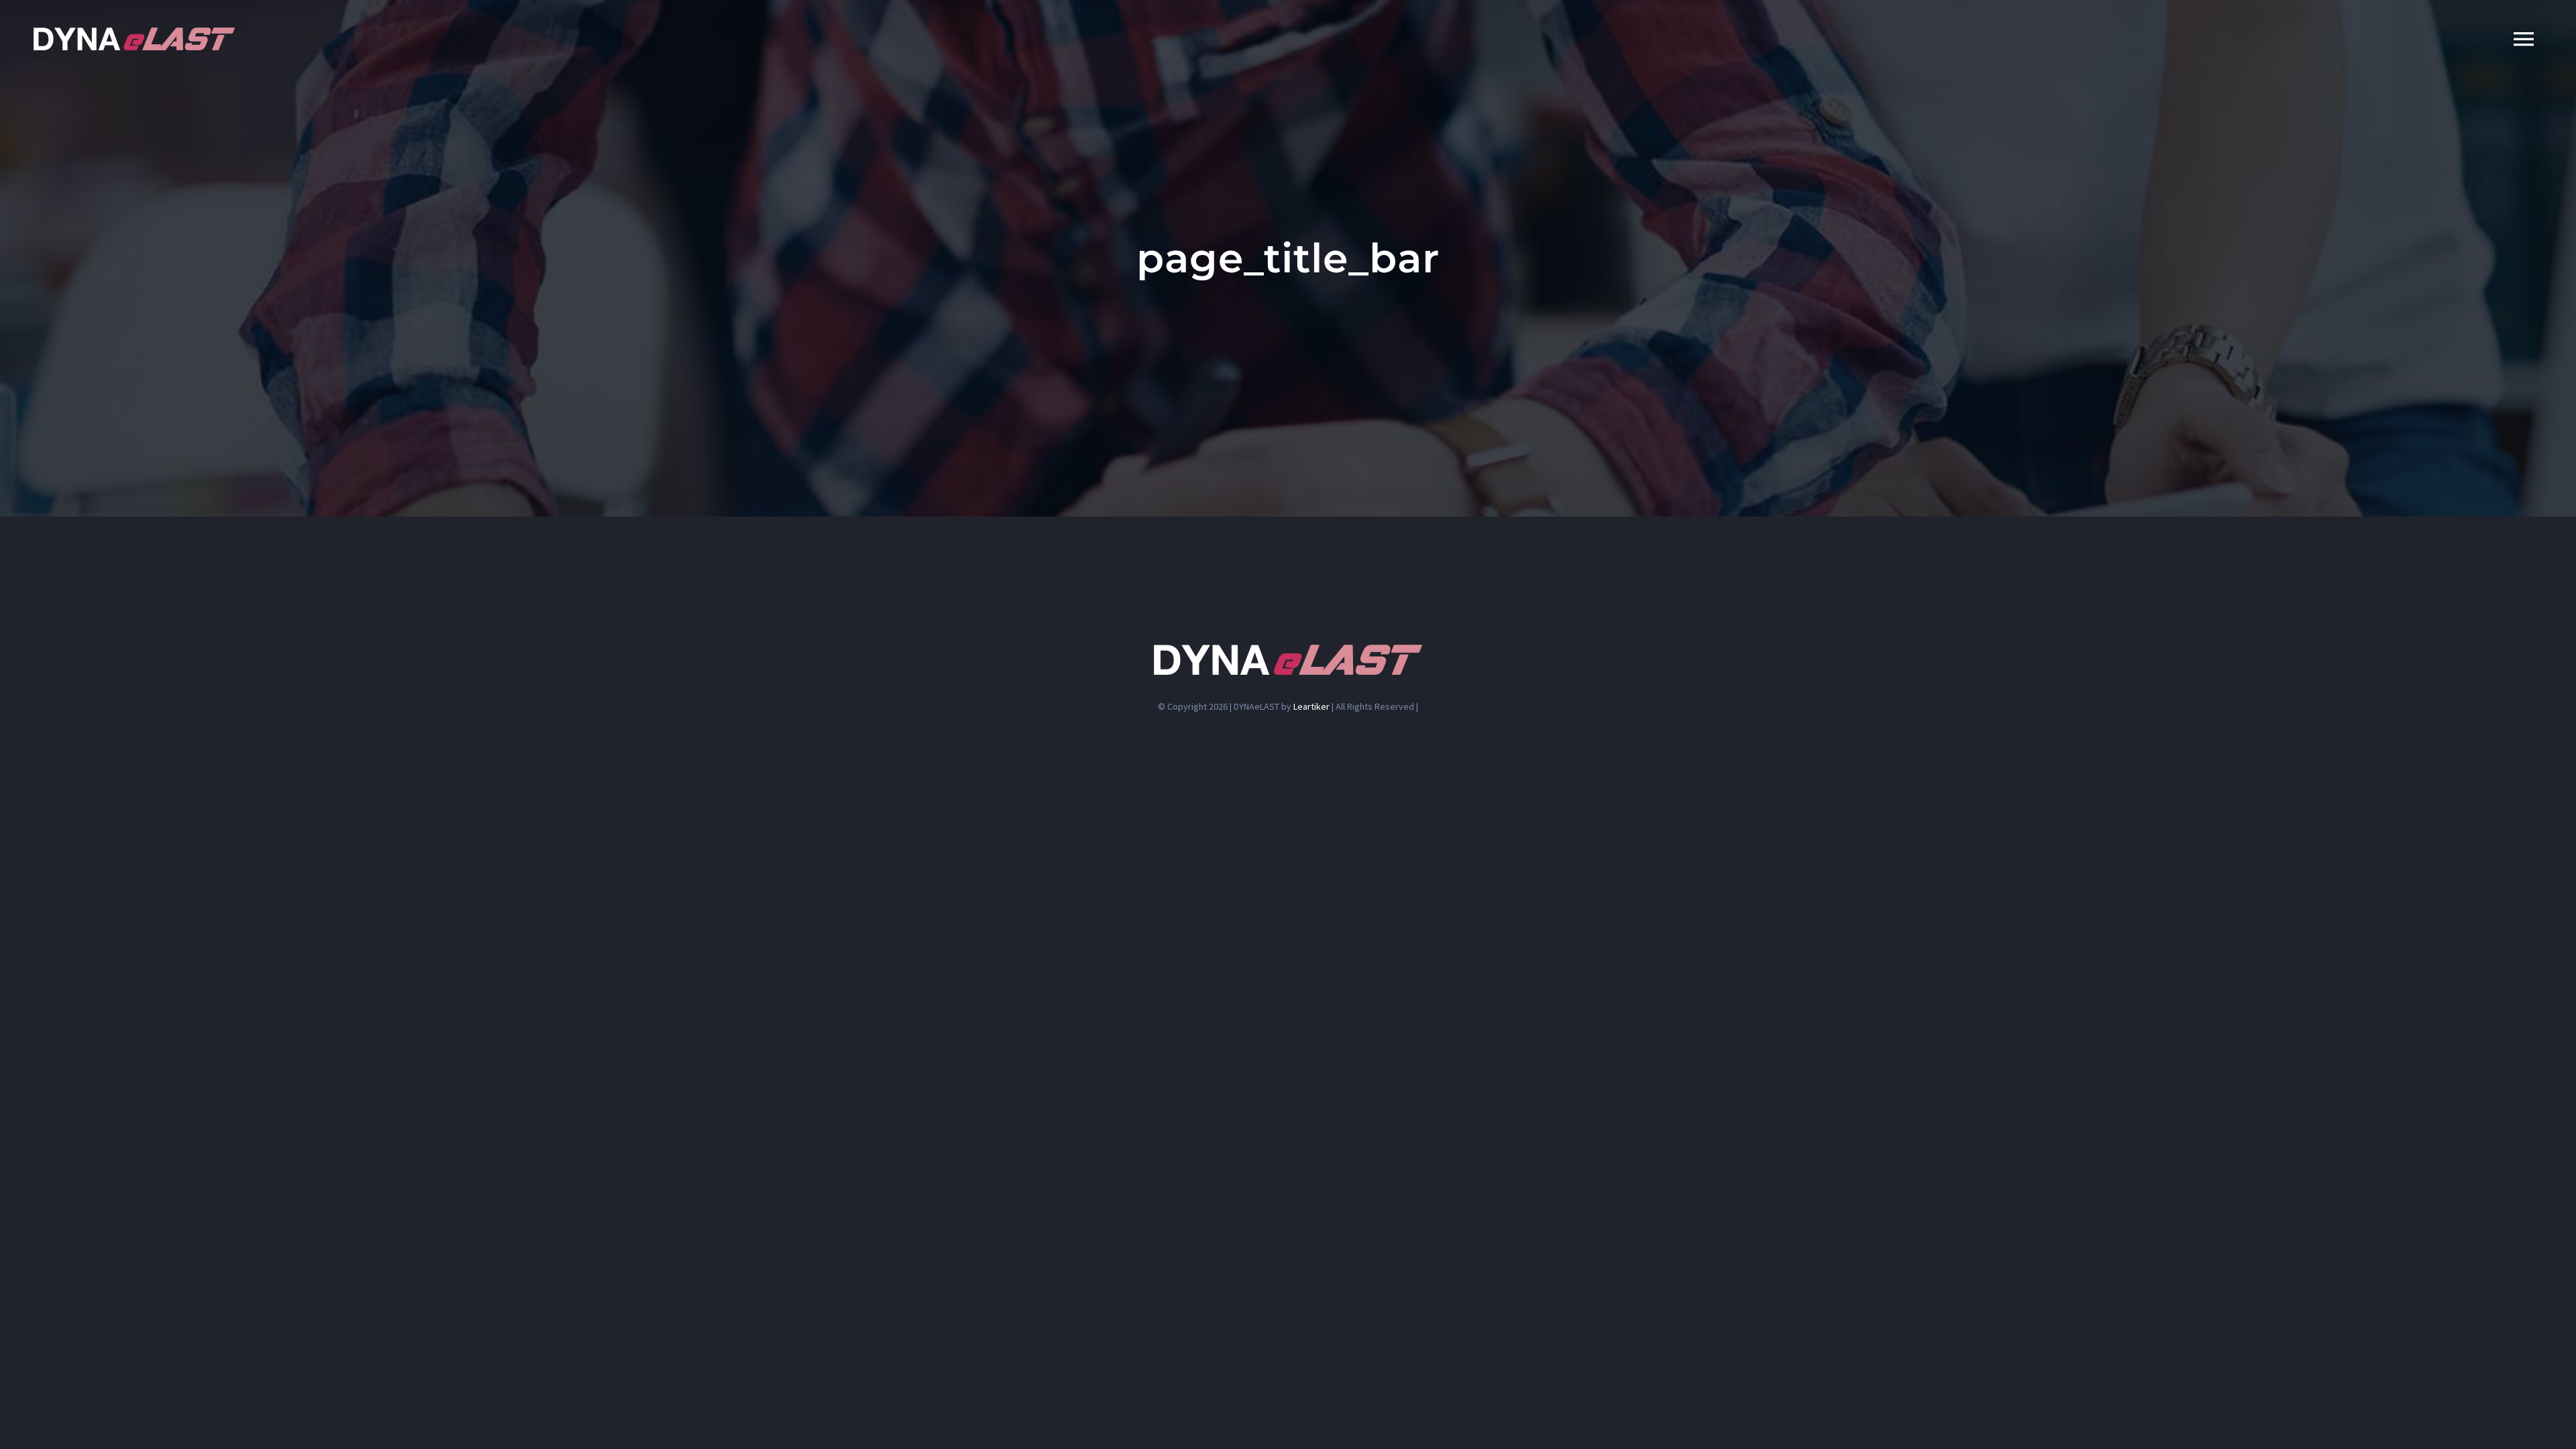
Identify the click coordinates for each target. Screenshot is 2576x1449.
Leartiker (1311, 706)
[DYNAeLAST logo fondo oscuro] (134, 33)
